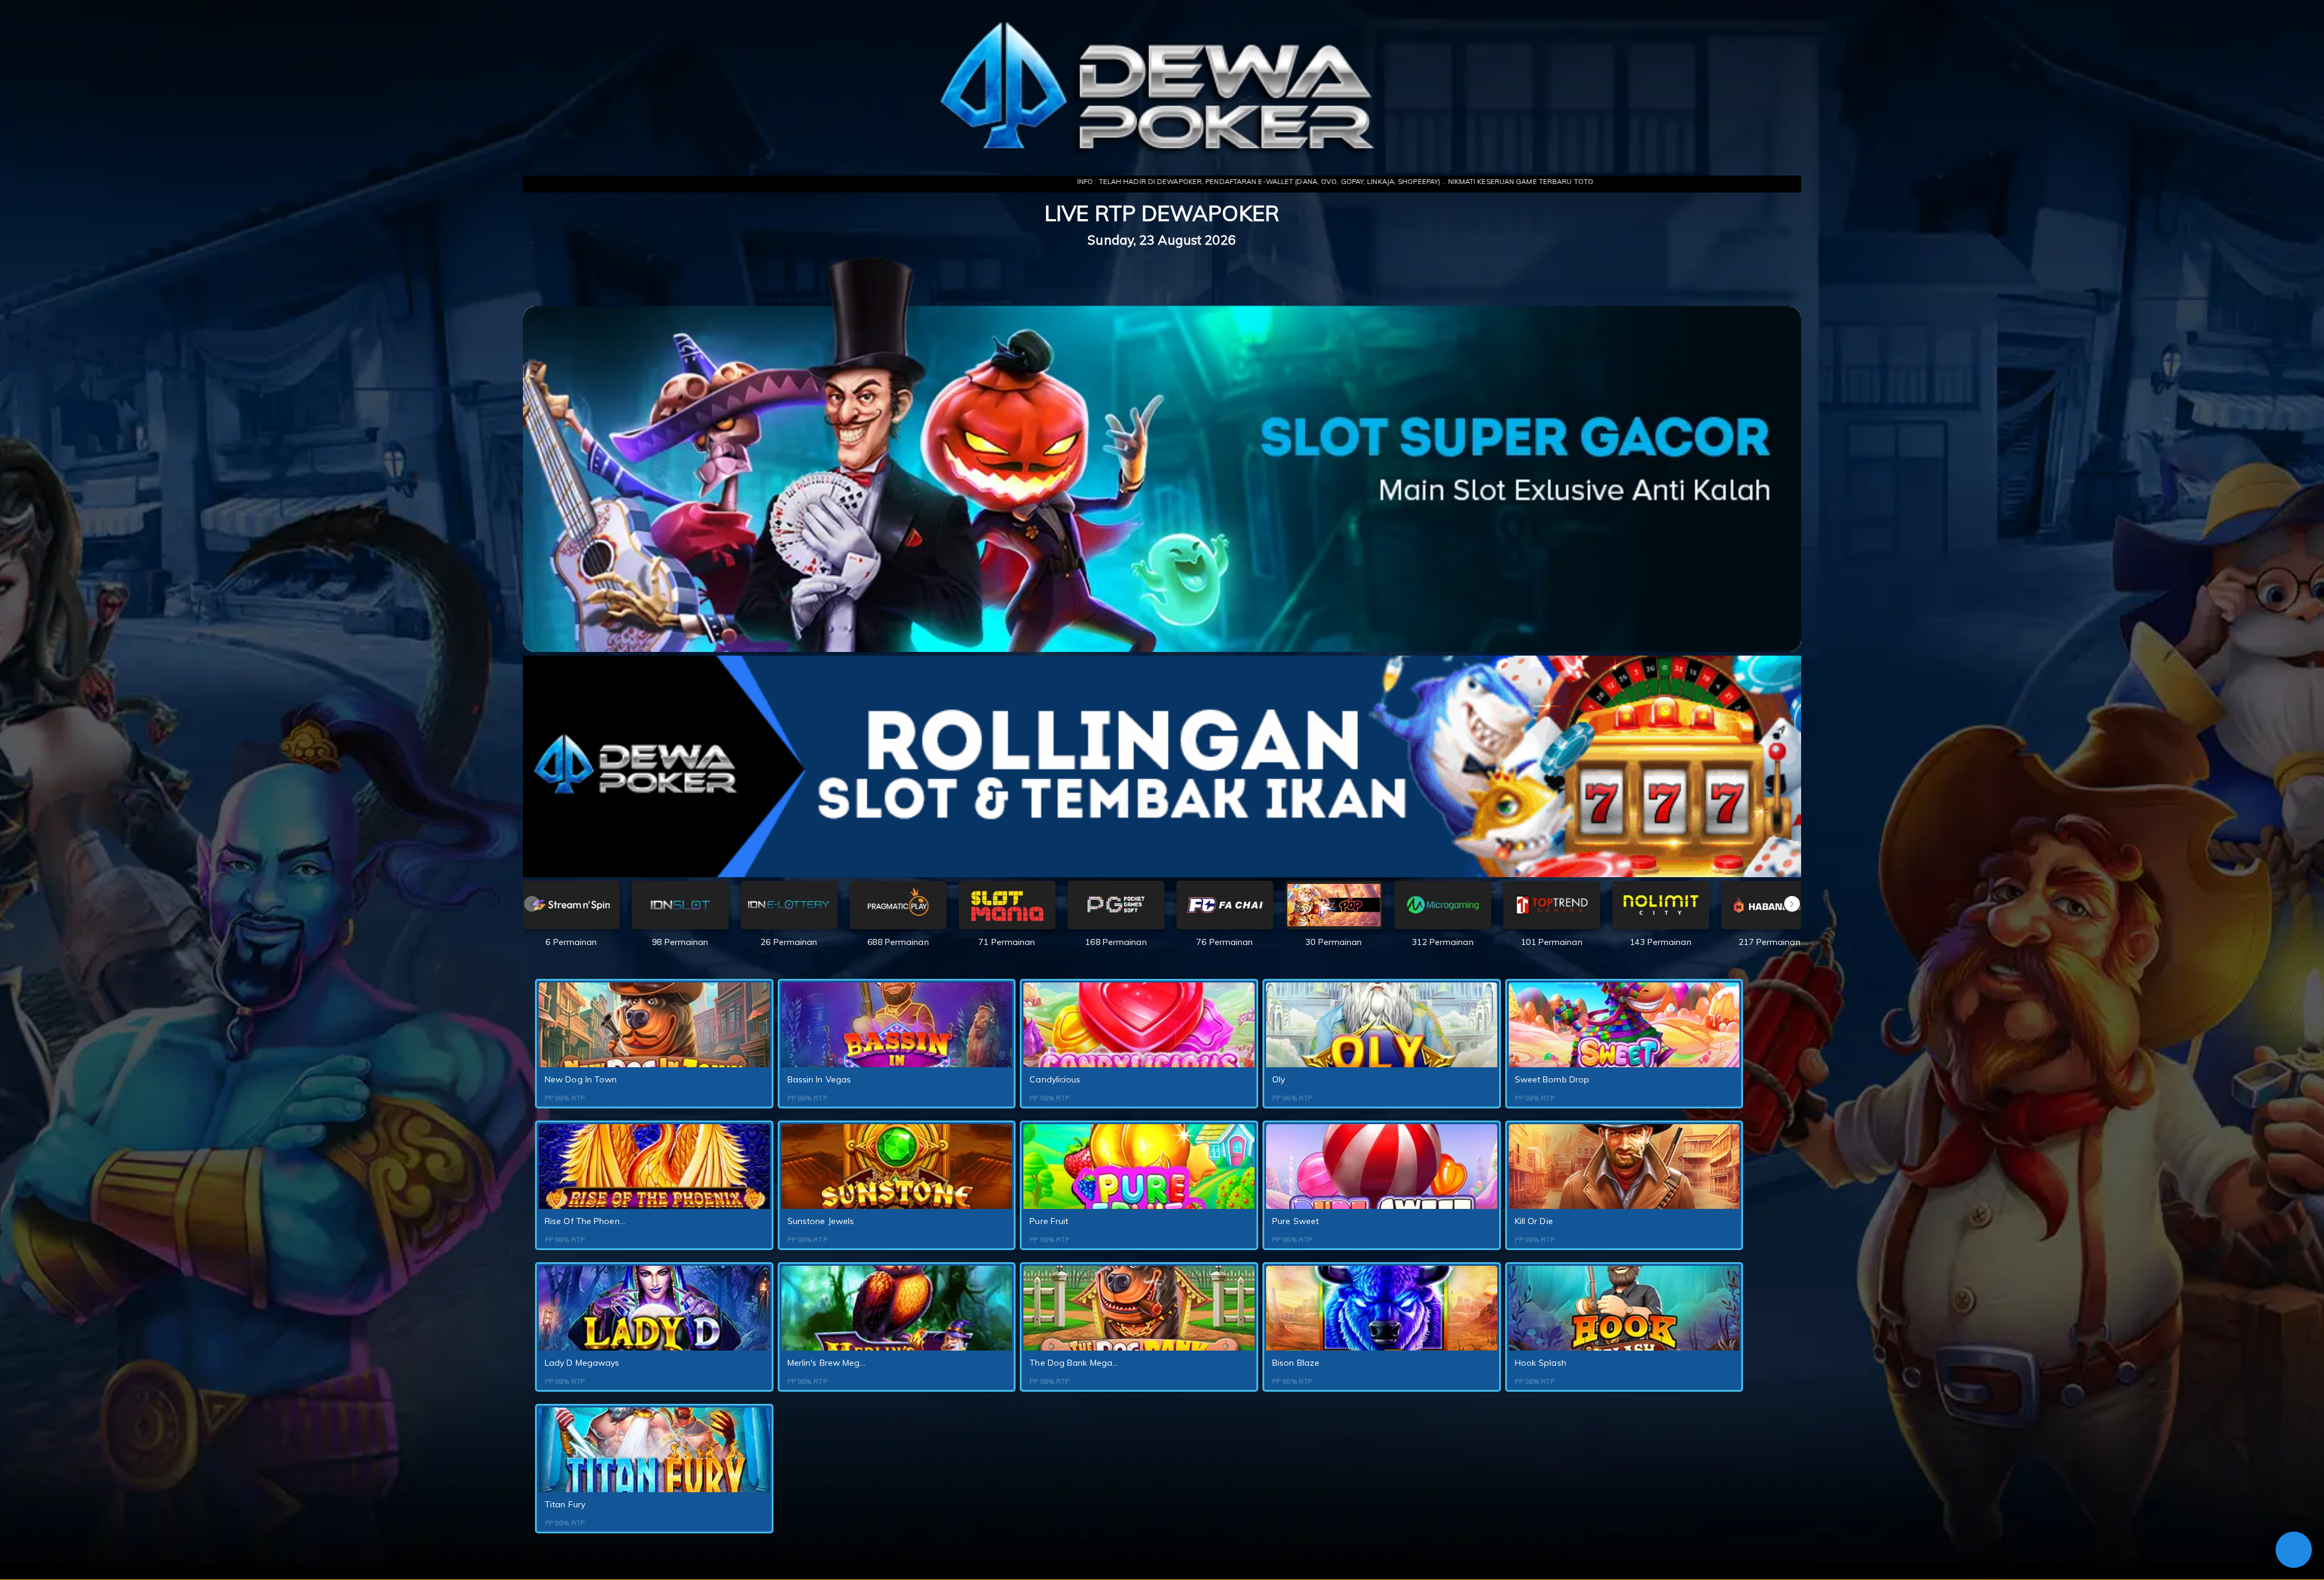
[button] (1792, 904)
